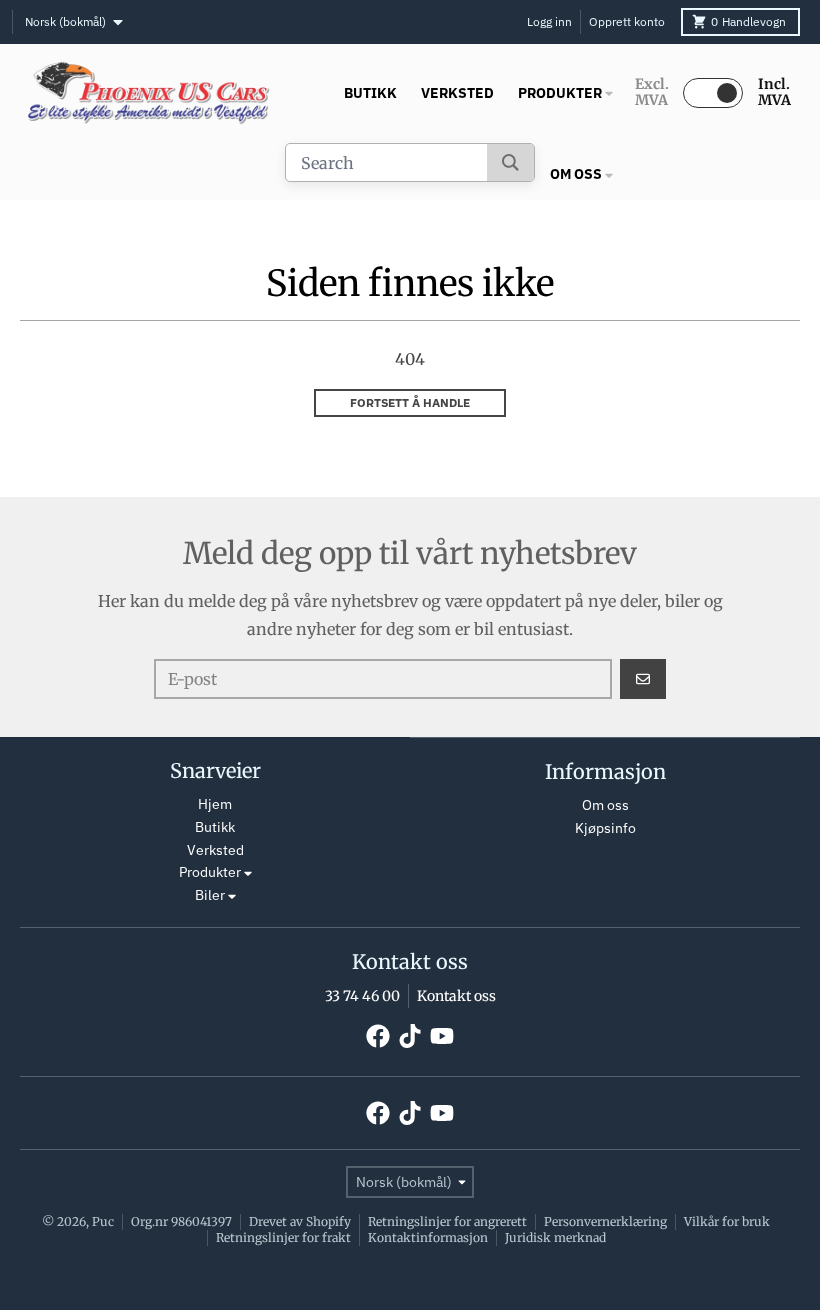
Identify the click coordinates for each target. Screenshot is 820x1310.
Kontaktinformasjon (428, 1237)
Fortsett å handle (410, 402)
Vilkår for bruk (727, 1221)
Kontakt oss (456, 996)
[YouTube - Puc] (442, 1036)
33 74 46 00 (362, 996)
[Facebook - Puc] (378, 1036)
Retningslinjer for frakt (283, 1237)
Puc (103, 1221)
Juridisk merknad (555, 1237)
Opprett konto (627, 21)
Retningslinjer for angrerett (447, 1221)
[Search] (510, 162)
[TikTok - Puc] (410, 1036)
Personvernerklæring (605, 1221)
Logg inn (549, 21)
